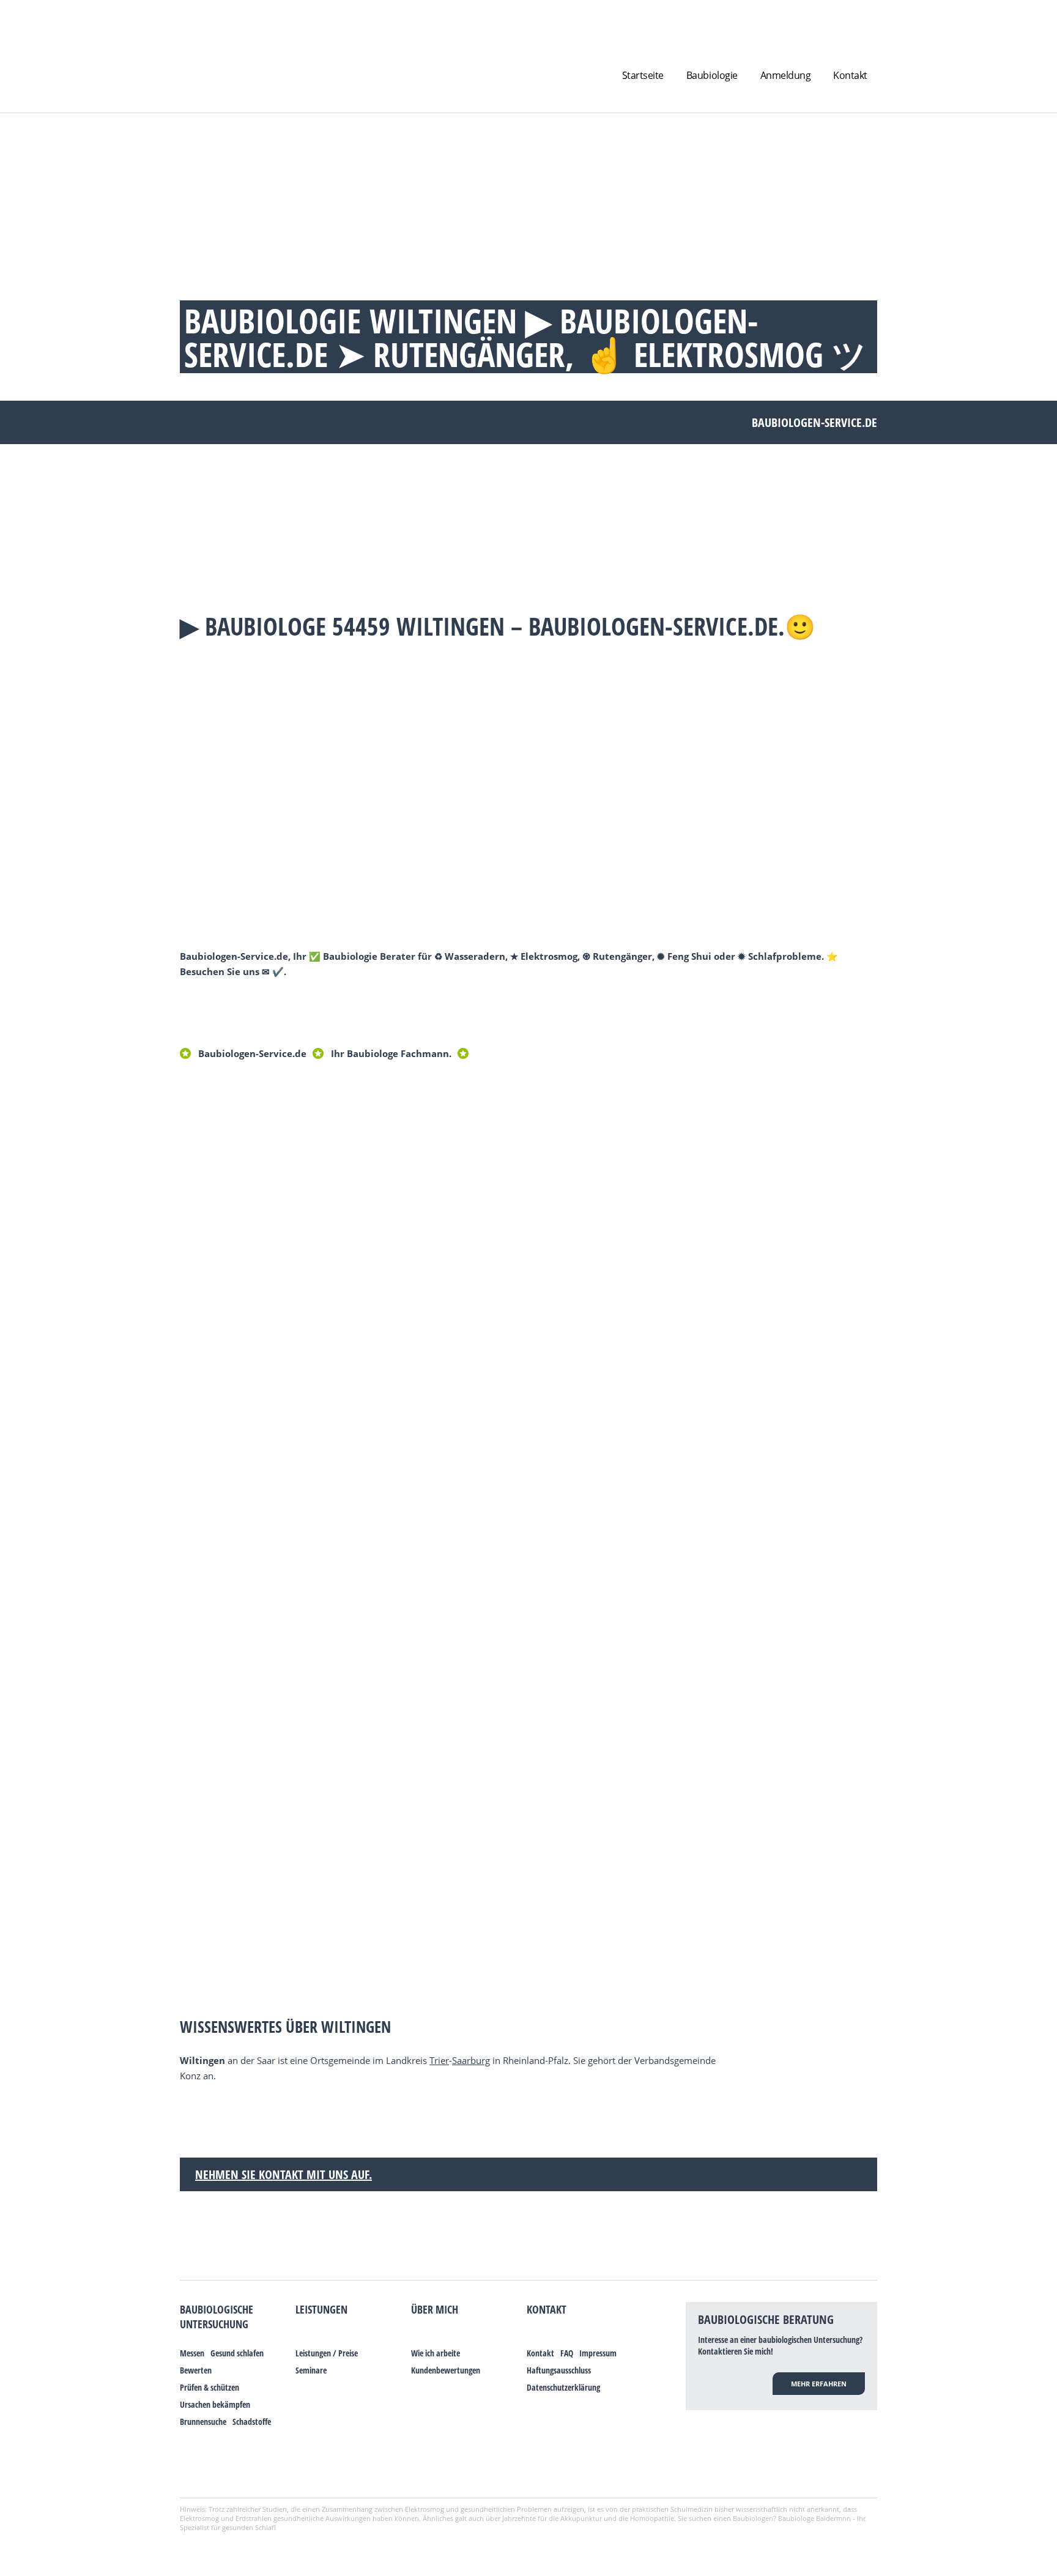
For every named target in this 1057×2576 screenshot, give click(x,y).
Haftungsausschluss (559, 2370)
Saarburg (471, 2060)
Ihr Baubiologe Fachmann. (391, 1053)
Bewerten (196, 2370)
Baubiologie (712, 75)
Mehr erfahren (819, 2384)
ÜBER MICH (435, 2309)
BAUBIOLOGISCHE (217, 2309)
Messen (192, 2353)
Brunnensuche (203, 2422)
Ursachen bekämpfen (215, 2404)
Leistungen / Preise (327, 2353)
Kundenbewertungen (446, 2370)
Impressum (598, 2353)
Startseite (643, 75)
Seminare (311, 2370)
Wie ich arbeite (436, 2353)
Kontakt (850, 75)
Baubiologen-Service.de (252, 1053)
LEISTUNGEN (321, 2309)
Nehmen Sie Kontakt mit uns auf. (284, 2174)
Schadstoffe (252, 2422)
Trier (439, 2060)
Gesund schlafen (237, 2353)
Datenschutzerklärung (563, 2387)
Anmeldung (786, 75)
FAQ (567, 2353)
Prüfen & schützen (210, 2387)
